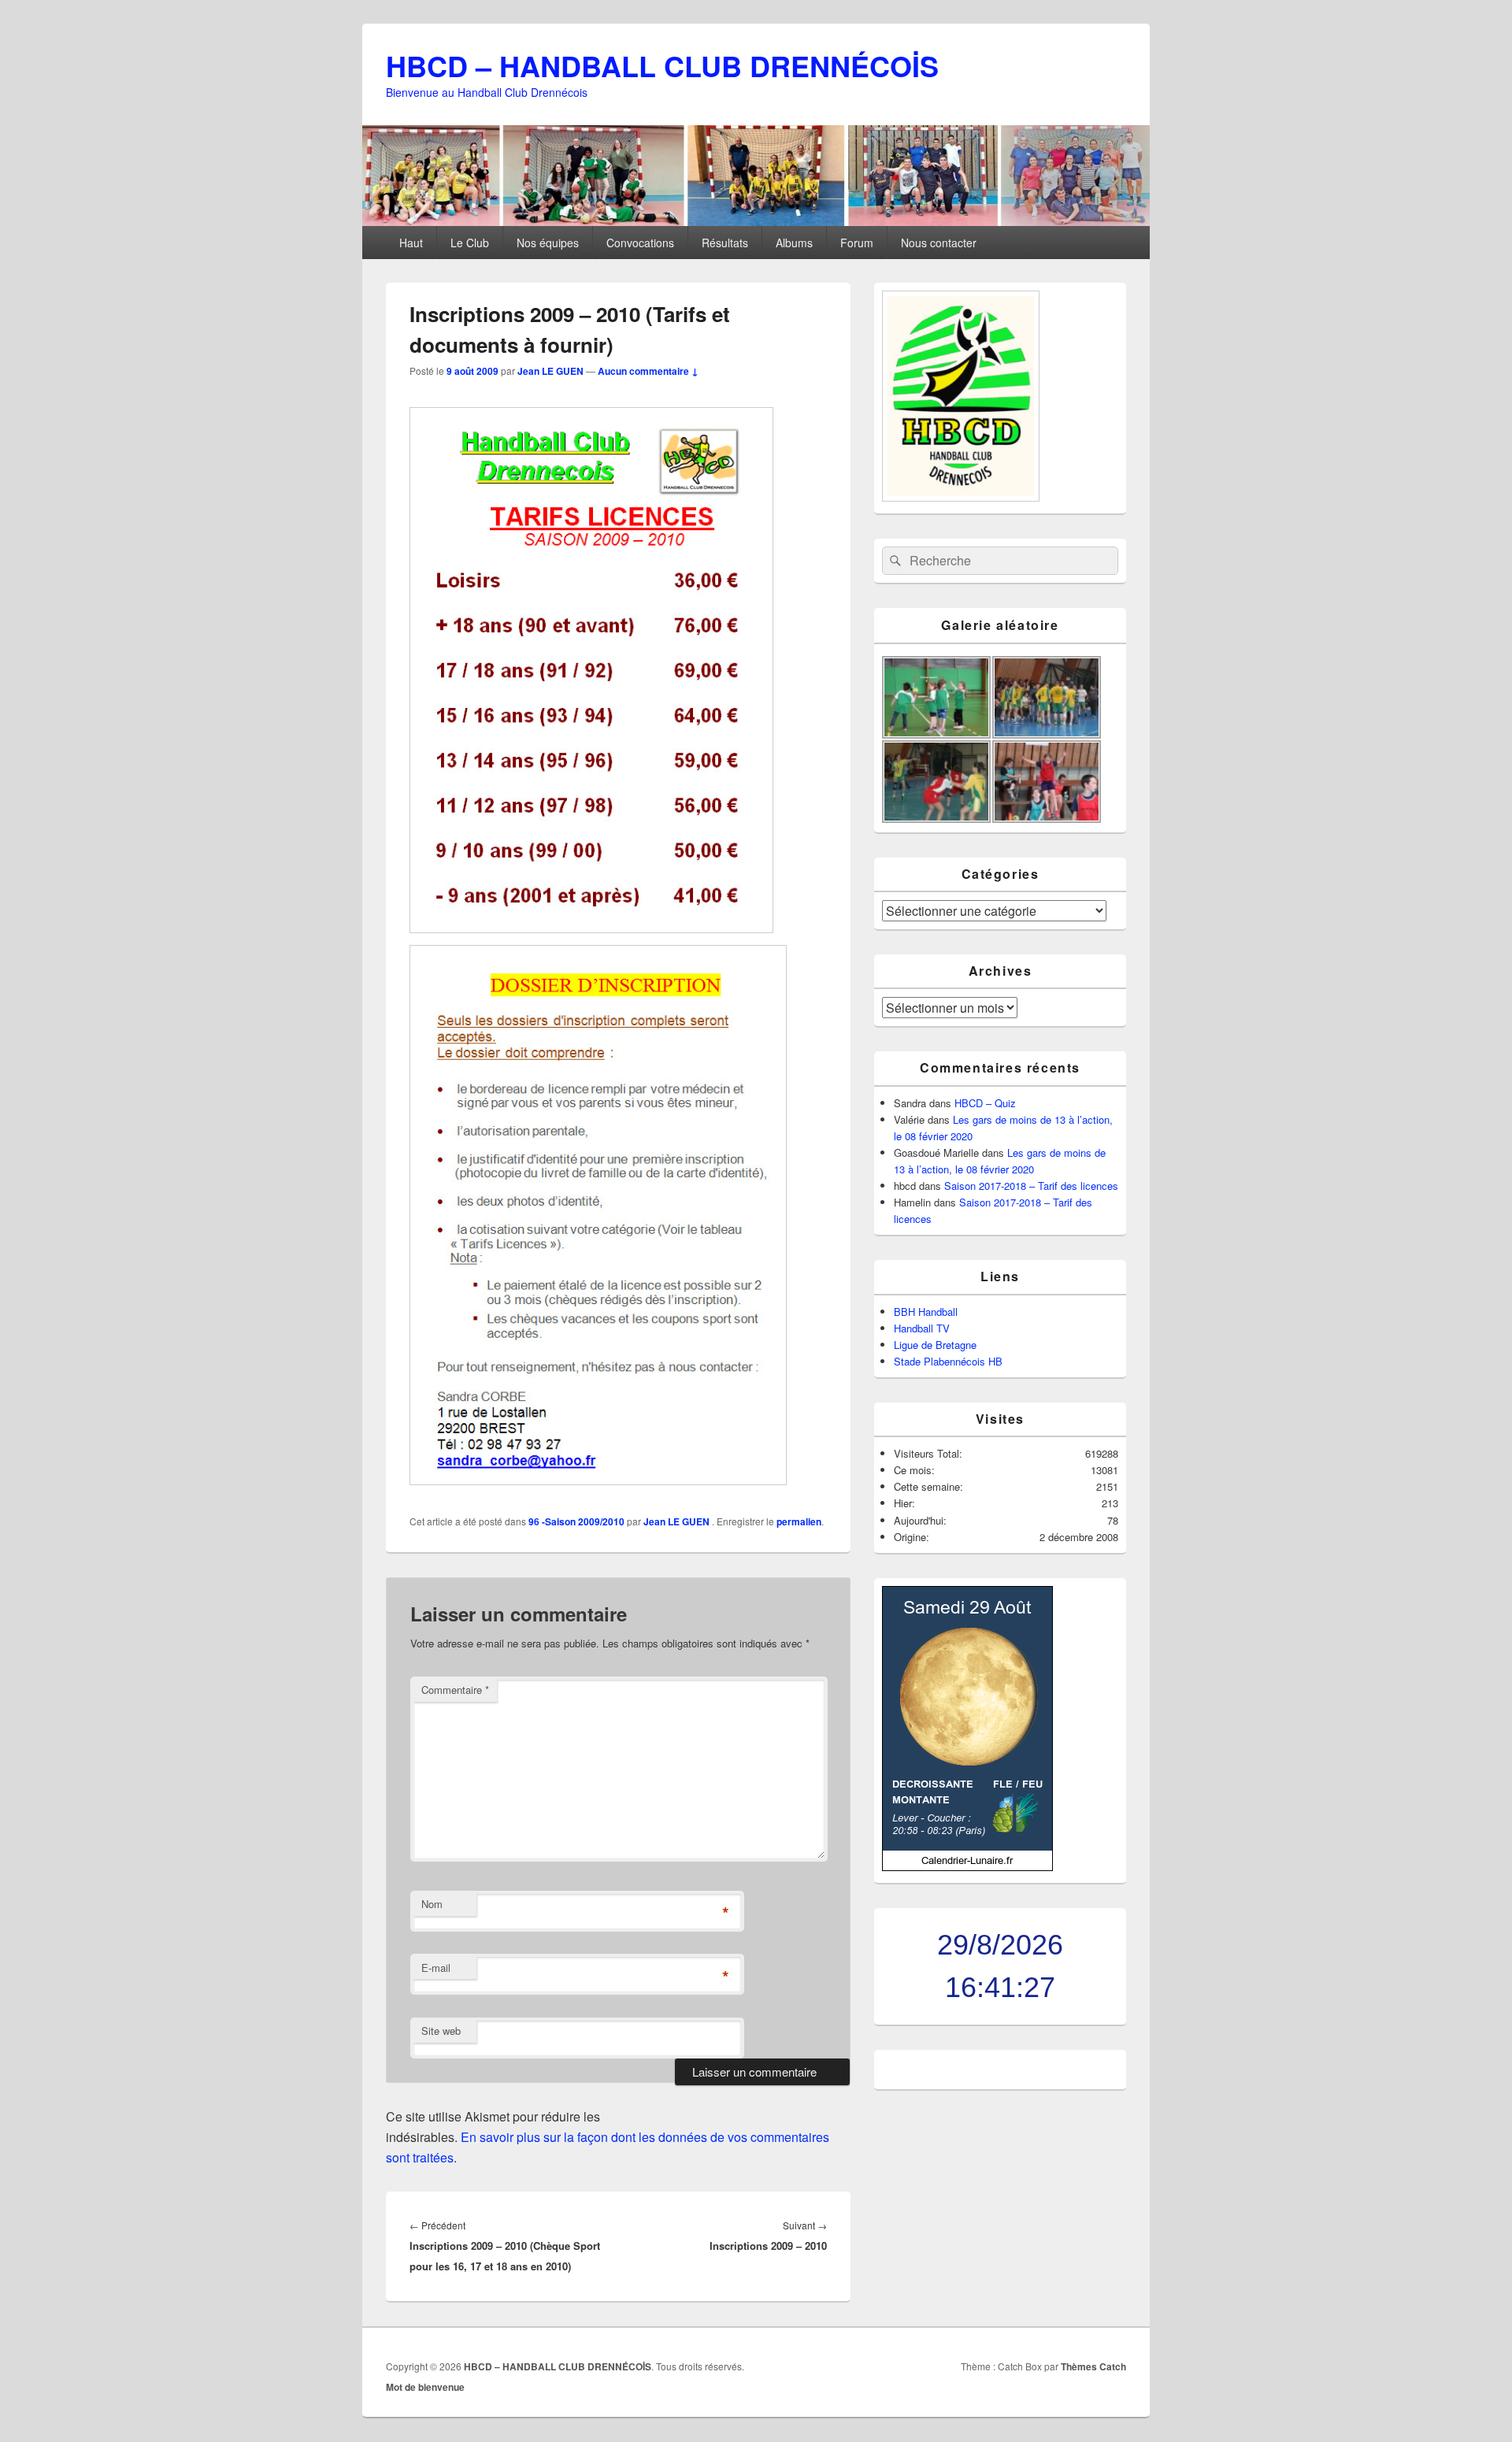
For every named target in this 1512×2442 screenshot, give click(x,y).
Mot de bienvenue (425, 2387)
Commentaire (455, 1690)
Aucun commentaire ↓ (648, 371)
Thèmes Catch (1093, 2366)
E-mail (436, 1968)
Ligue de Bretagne (935, 1345)
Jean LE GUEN (550, 371)
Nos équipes (548, 243)
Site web (441, 2031)
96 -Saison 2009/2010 (576, 1521)
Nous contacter (939, 243)
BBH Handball (926, 1312)
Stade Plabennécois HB (948, 1361)
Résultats (725, 243)
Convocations (640, 243)
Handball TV (922, 1328)
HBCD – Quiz (985, 1103)
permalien (799, 1521)
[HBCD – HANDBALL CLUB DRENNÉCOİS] (756, 221)
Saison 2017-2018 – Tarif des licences (1031, 1186)
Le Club (470, 243)
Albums (794, 243)
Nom (432, 1904)
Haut (411, 243)
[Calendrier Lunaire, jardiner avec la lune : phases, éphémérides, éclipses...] (967, 1867)
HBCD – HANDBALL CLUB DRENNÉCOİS (662, 65)
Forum (857, 243)
